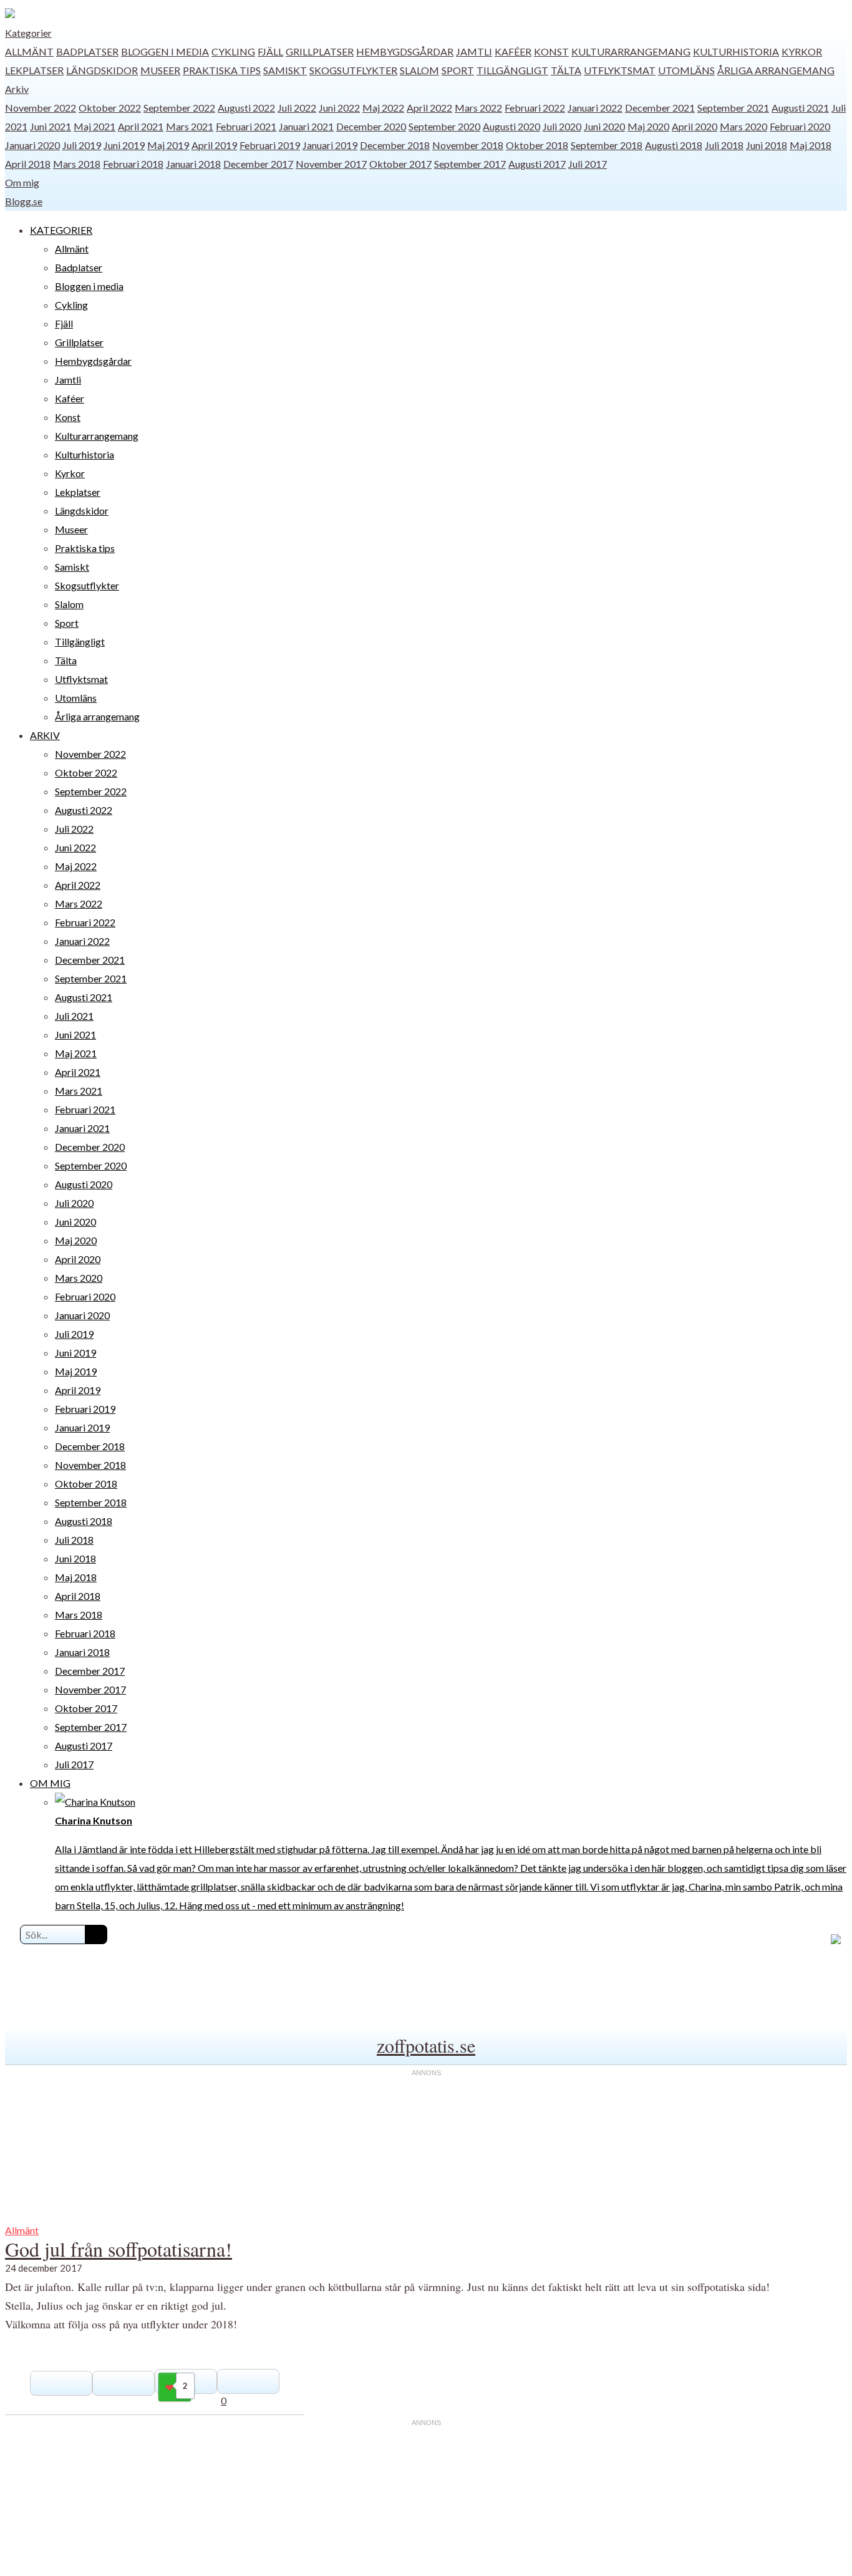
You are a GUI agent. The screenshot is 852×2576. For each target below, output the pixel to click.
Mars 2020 (743, 126)
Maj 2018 (811, 145)
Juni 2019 (124, 145)
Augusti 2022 (246, 108)
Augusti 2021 (800, 108)
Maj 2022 (383, 108)
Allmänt (29, 51)
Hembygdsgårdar (405, 51)
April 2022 (429, 108)
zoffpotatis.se (426, 2045)
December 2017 (258, 164)
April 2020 (695, 126)
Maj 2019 (168, 145)
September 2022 (179, 108)
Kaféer (513, 51)
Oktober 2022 (110, 108)
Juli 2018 (724, 145)
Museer (160, 70)
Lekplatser (34, 70)
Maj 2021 (94, 126)
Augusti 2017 (537, 164)
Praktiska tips (222, 70)
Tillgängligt (512, 70)
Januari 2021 (306, 126)
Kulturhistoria (736, 51)
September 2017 (470, 164)
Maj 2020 (648, 126)
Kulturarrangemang (631, 51)
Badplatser (87, 51)
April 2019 (214, 145)
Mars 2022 (478, 108)
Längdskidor (102, 70)
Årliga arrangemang (776, 70)
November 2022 (41, 108)
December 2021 (660, 108)
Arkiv (17, 89)
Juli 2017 (588, 164)
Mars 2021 (190, 126)
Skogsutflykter (353, 70)
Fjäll (270, 51)
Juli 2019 (82, 145)
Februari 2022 (535, 108)
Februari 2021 (246, 126)
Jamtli (474, 51)
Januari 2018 (193, 164)
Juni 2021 (51, 126)
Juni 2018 (767, 145)
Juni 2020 (604, 126)
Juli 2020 (562, 126)
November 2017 (331, 164)
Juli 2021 (74, 1016)
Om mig (22, 182)
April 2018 (28, 164)
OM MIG (50, 1783)
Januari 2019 (330, 145)
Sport (458, 70)
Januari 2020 (32, 145)
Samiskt (285, 70)
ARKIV (45, 735)
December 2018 (395, 145)
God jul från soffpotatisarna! (119, 2249)
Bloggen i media (165, 51)
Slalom (419, 70)
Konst (551, 51)
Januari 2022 (595, 108)
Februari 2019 (270, 145)
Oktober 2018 (537, 145)
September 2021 (733, 108)
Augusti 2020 (511, 126)
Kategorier (28, 33)
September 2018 (607, 145)
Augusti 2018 (674, 145)
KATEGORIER (61, 230)
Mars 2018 (77, 164)
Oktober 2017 (400, 164)
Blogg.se (24, 201)
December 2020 (371, 126)
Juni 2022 (339, 108)
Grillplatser (320, 51)
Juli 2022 (297, 108)
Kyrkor (802, 51)
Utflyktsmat (620, 70)
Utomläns (686, 70)
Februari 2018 (133, 164)
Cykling (233, 51)
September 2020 (444, 126)
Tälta (566, 70)
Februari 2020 (800, 126)
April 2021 (141, 126)
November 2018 (468, 145)
